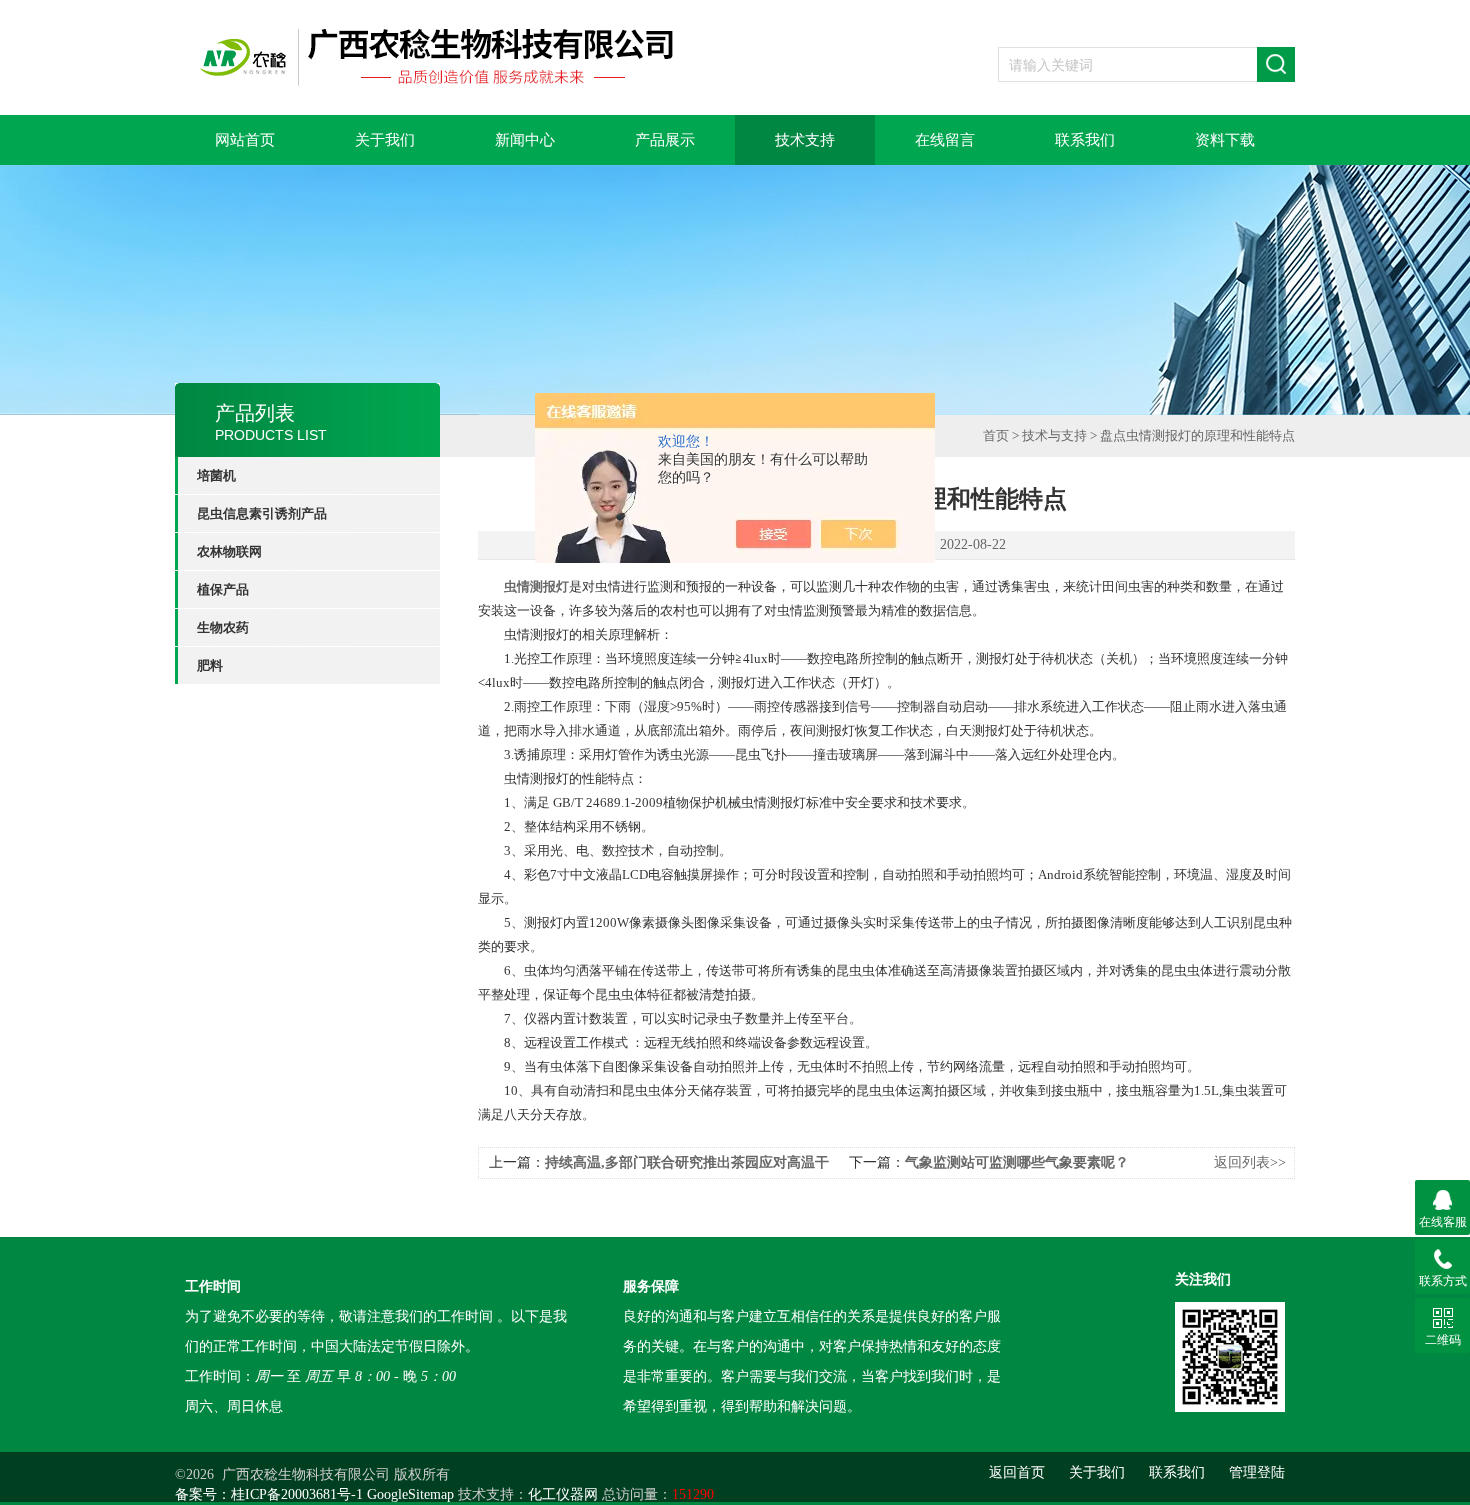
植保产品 (223, 589)
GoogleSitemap (410, 1494)
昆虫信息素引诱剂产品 (262, 513)
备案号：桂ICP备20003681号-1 (269, 1494)
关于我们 (385, 140)
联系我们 (1085, 140)
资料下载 (1225, 140)
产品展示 (665, 140)
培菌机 (216, 475)
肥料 (210, 665)
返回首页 (1017, 1472)
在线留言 (945, 140)
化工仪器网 (563, 1494)
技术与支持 (1054, 435)
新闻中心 (525, 140)
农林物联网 (229, 551)
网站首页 (245, 140)
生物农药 (223, 627)
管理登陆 (1257, 1472)
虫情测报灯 (536, 586)
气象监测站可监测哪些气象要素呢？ (1017, 1162)
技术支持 (805, 140)
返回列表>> (1250, 1162)
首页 (996, 435)
